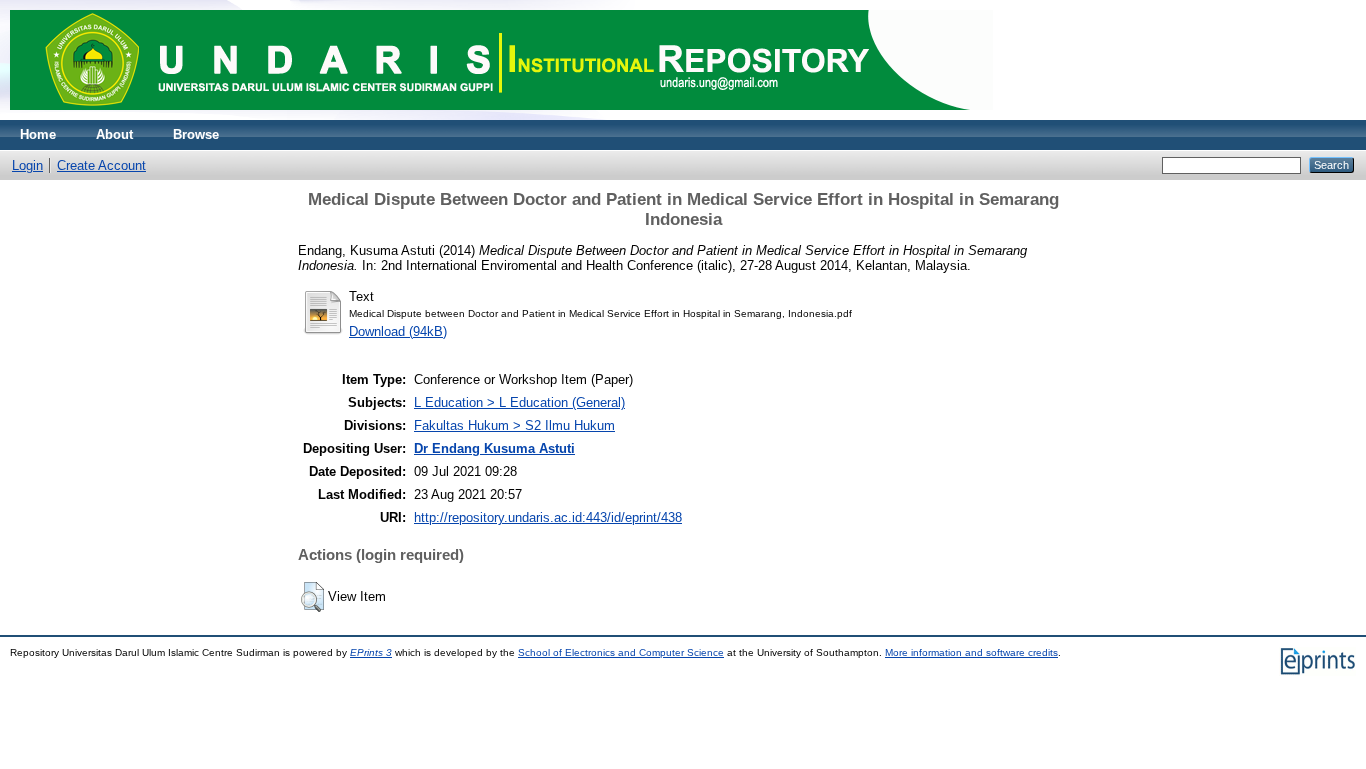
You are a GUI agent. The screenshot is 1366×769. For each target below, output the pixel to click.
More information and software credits (971, 652)
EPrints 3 (371, 652)
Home (38, 134)
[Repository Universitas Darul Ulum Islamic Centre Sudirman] (501, 115)
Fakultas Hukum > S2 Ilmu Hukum (514, 425)
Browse (196, 134)
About (114, 134)
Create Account (101, 165)
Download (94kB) (398, 331)
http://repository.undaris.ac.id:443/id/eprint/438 (548, 517)
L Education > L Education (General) (519, 402)
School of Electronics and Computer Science (621, 652)
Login (27, 165)
